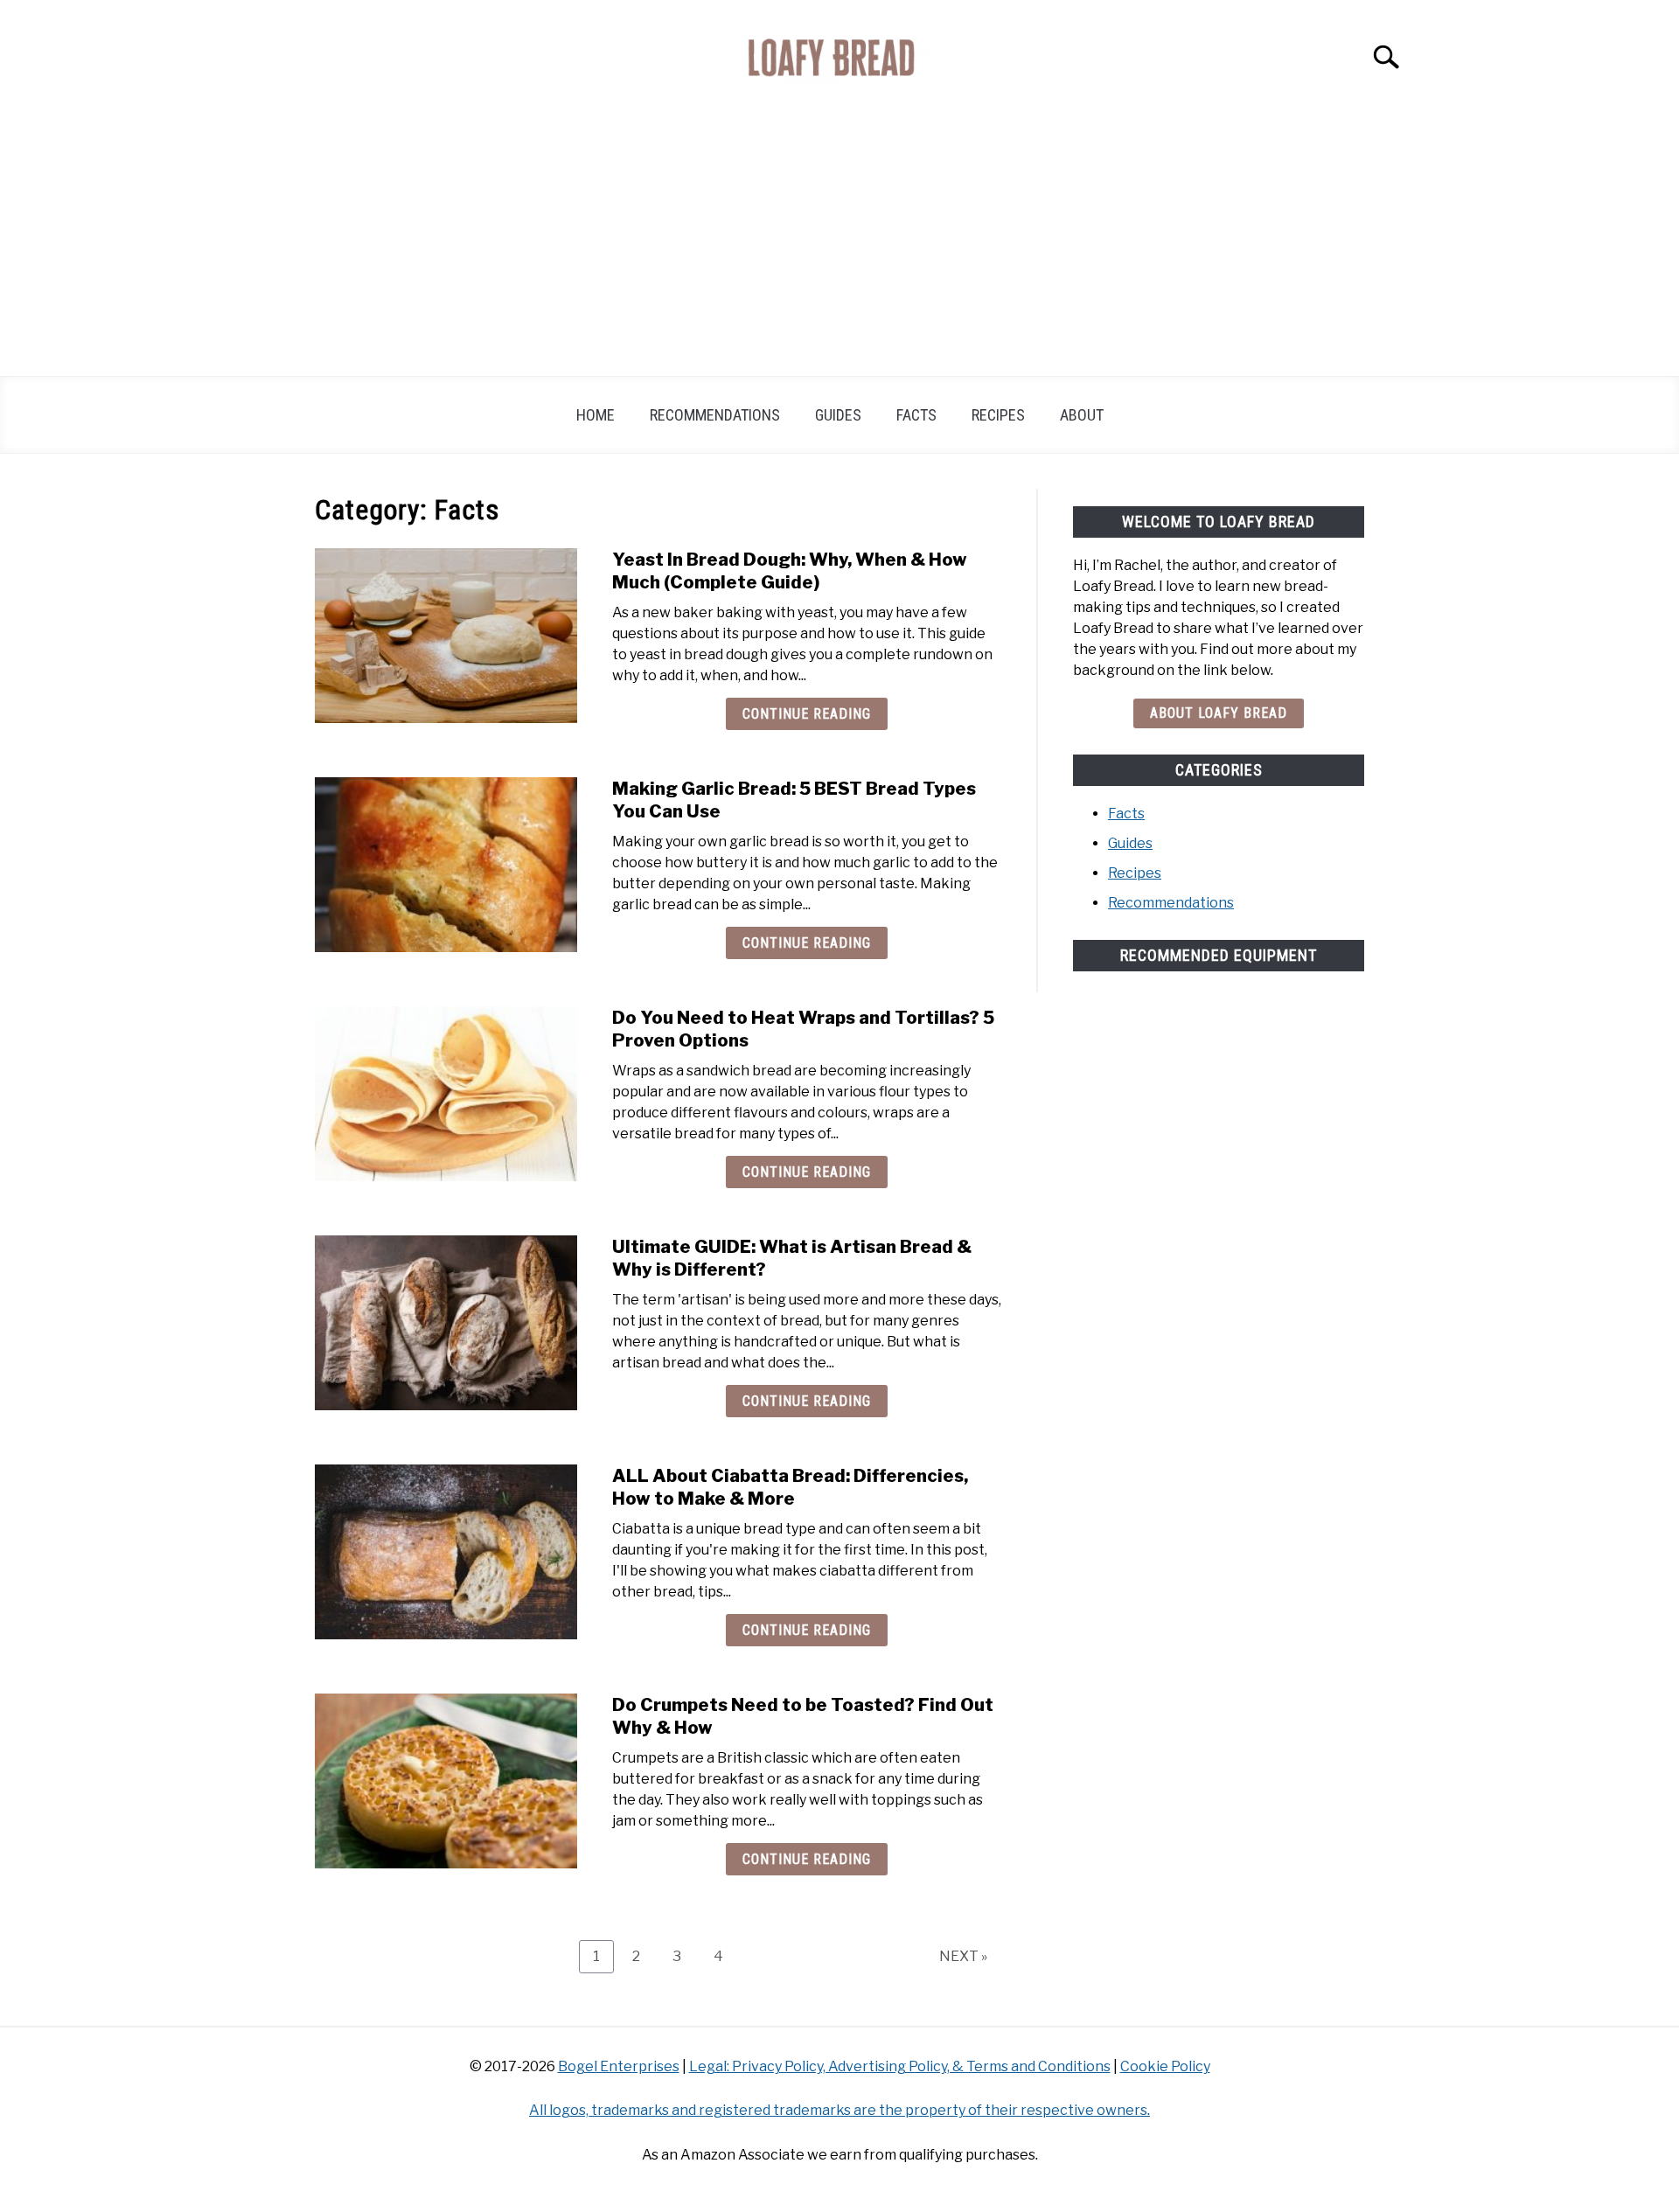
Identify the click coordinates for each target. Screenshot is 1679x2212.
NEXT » (963, 1956)
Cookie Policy (1165, 2066)
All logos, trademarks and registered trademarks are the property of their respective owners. (839, 2110)
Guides (838, 415)
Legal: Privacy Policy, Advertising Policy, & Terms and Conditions (900, 2066)
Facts (916, 415)
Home (596, 415)
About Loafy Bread (1219, 713)
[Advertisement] (839, 245)
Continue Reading (807, 714)
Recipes (998, 415)
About (1082, 415)
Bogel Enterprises (619, 2066)
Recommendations (715, 415)
